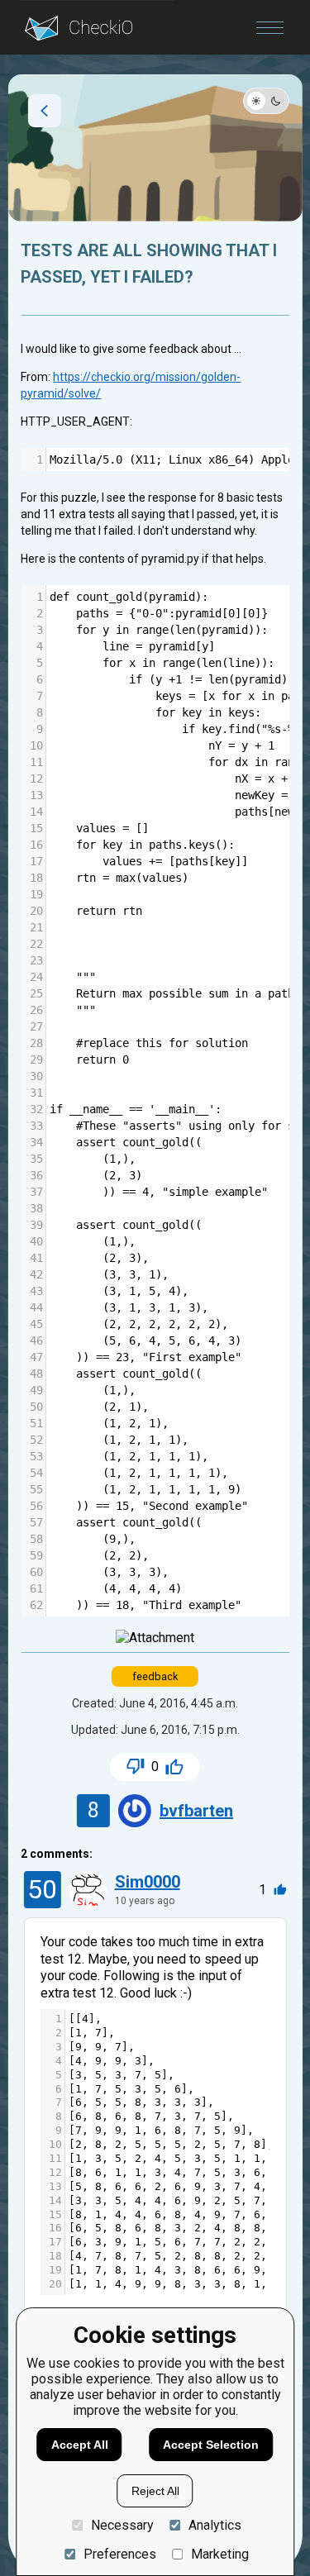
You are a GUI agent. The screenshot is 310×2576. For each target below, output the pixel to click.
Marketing (220, 2554)
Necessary (122, 2525)
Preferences (119, 2554)
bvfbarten (196, 1811)
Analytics (215, 2525)
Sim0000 (148, 1882)
